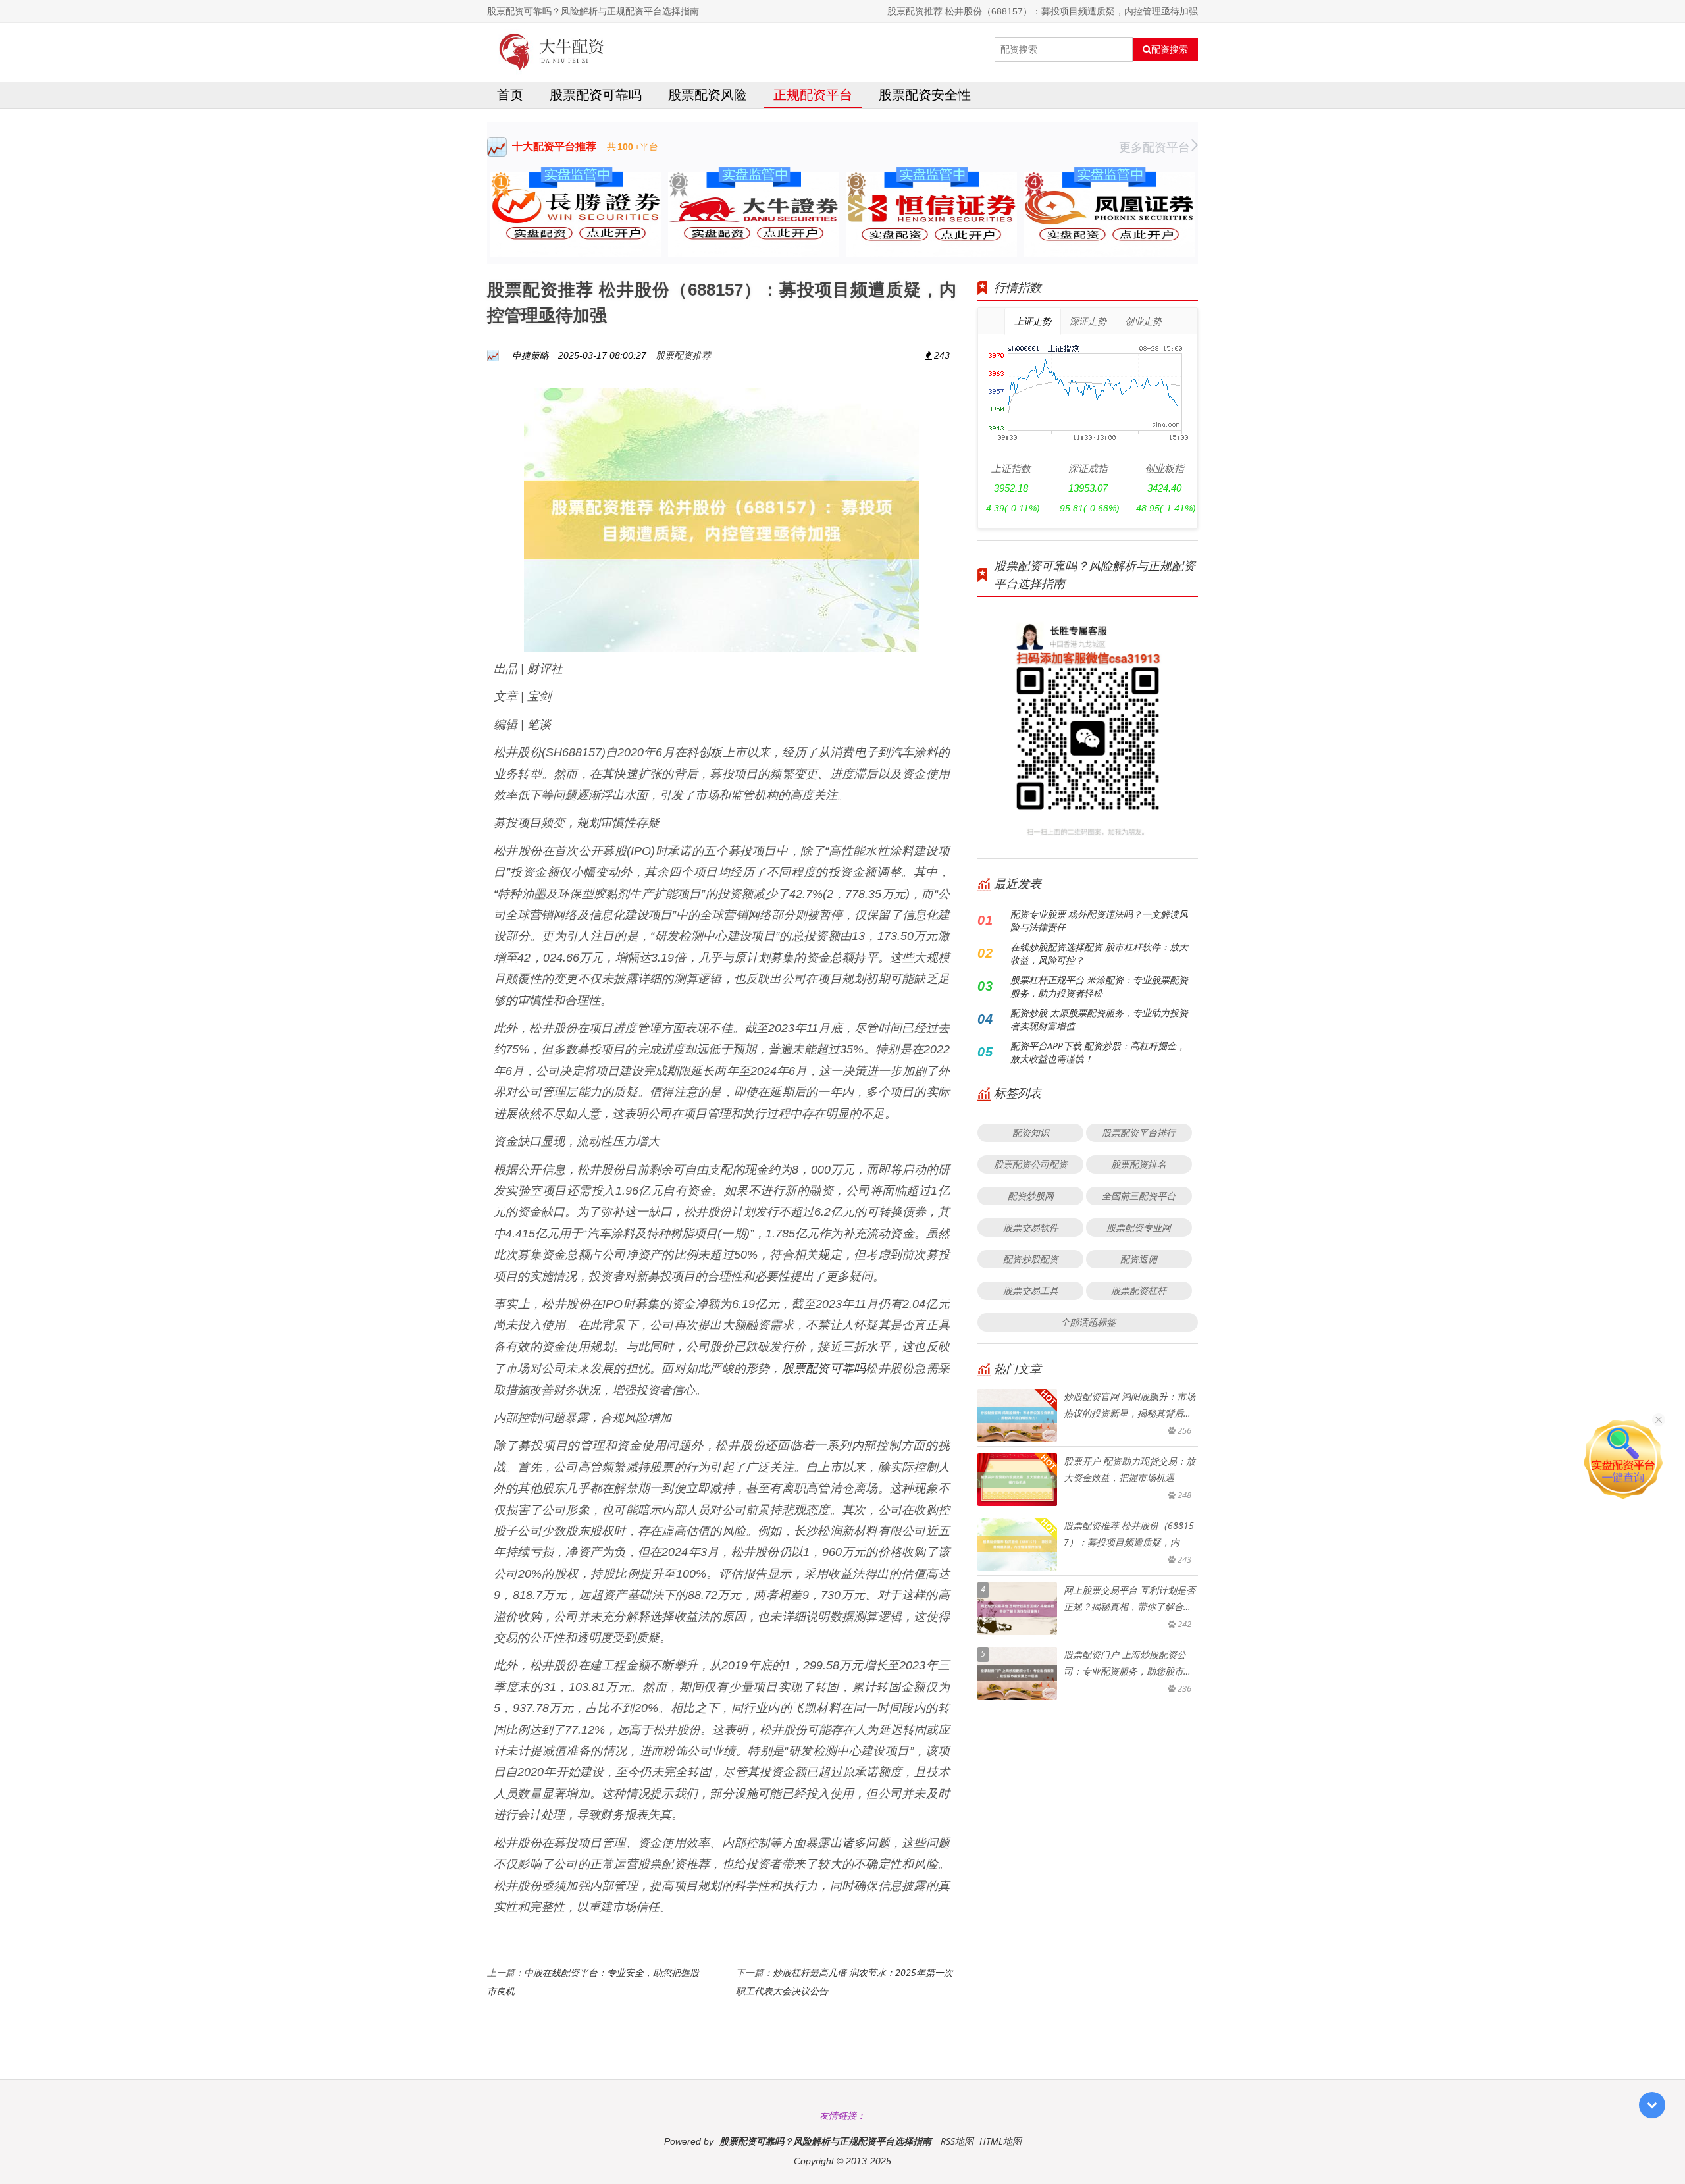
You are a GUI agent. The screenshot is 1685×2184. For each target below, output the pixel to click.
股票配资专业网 (1139, 1227)
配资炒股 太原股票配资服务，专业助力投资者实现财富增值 (1099, 1019)
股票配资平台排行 (1139, 1132)
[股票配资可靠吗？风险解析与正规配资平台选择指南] (552, 49)
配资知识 (1031, 1132)
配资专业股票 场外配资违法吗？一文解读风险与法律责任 (1099, 921)
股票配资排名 (1139, 1164)
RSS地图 (957, 2141)
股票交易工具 (1031, 1290)
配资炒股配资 (1031, 1259)
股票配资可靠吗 (596, 94)
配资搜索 (1170, 49)
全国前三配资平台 (1139, 1196)
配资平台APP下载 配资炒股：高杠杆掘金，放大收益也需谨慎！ (1098, 1052)
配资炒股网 (1031, 1196)
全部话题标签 (1088, 1322)
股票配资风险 (708, 94)
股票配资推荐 (683, 355)
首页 (510, 94)
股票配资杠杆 (1139, 1290)
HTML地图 (1000, 2141)
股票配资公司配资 (1031, 1164)
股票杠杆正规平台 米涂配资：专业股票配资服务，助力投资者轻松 (1099, 986)
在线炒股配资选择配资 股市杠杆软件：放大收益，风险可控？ (1099, 953)
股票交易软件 (1031, 1227)
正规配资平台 (813, 94)
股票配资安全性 (925, 94)
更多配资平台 (1154, 147)
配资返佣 (1139, 1259)
